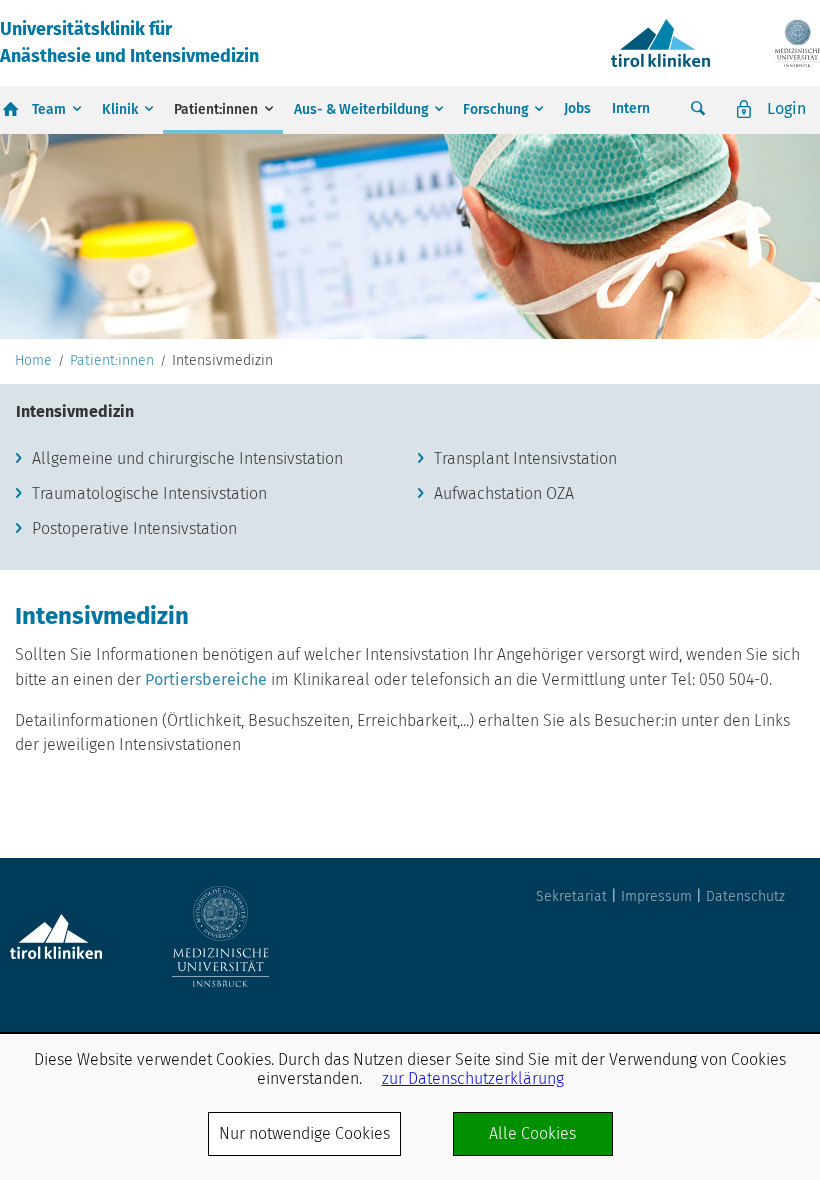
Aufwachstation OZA (504, 493)
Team (49, 109)
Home (33, 361)
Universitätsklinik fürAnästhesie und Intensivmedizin (129, 42)
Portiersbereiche (208, 679)
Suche (698, 109)
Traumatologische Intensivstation (149, 493)
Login (786, 108)
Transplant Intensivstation (525, 458)
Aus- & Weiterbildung (361, 109)
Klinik (120, 109)
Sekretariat (571, 896)
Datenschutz (745, 896)
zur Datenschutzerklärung (473, 1078)
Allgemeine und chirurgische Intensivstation (187, 458)
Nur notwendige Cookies (304, 1133)
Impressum (656, 896)
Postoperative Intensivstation (134, 528)
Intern (631, 108)
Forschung (495, 109)
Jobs (577, 108)
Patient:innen (216, 109)
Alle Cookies (532, 1133)
